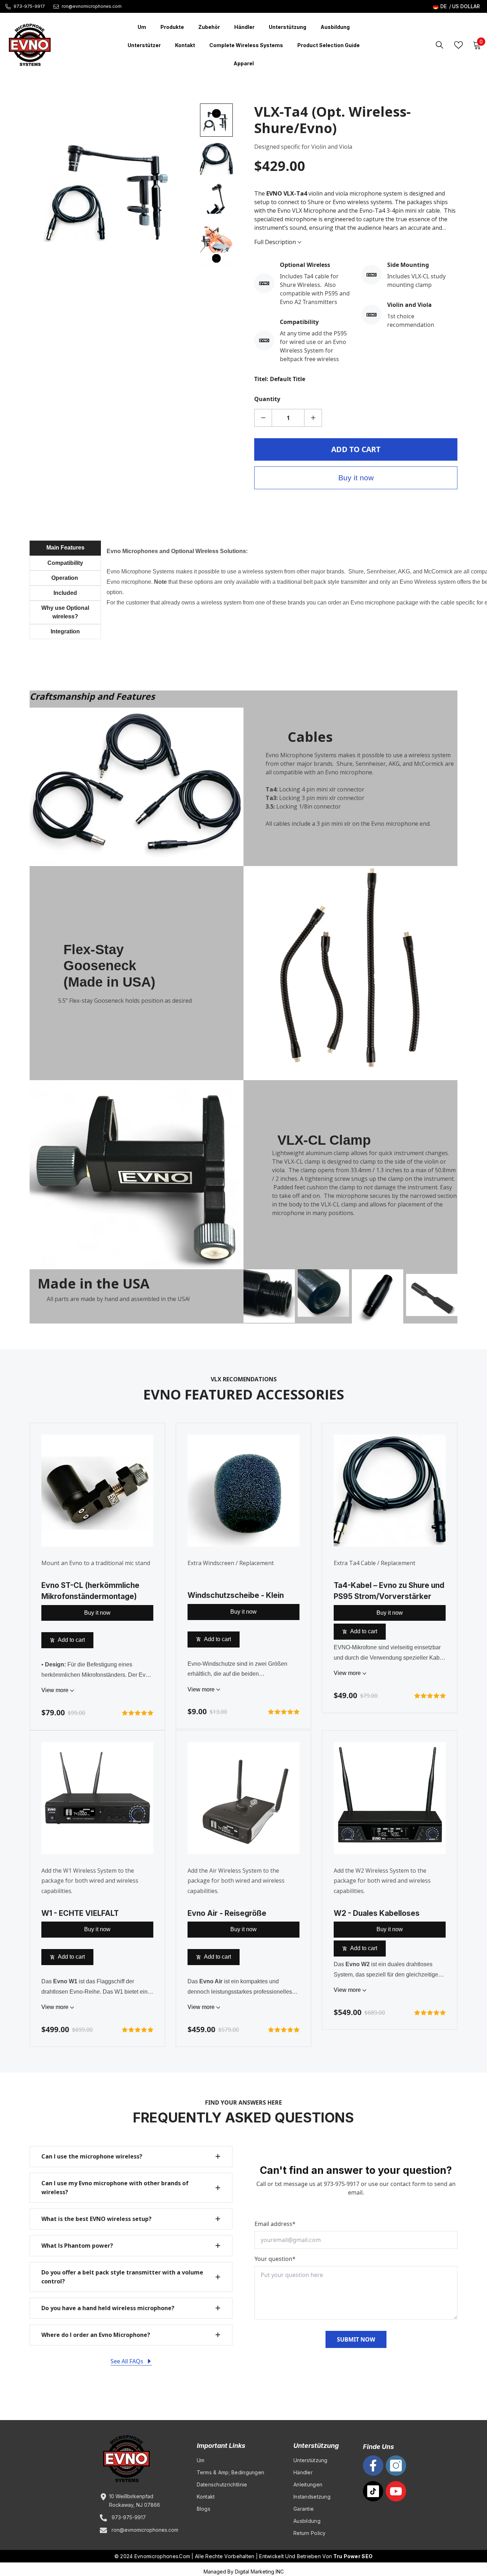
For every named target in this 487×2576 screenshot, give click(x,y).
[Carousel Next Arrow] (216, 258)
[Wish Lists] (458, 45)
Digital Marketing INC (259, 2572)
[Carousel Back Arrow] (216, 113)
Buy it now (356, 478)
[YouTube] (396, 2491)
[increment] (313, 418)
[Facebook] (373, 2466)
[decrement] (263, 418)
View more (56, 1690)
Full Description (276, 242)
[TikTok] (373, 2491)
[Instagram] (396, 2466)
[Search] (440, 45)
